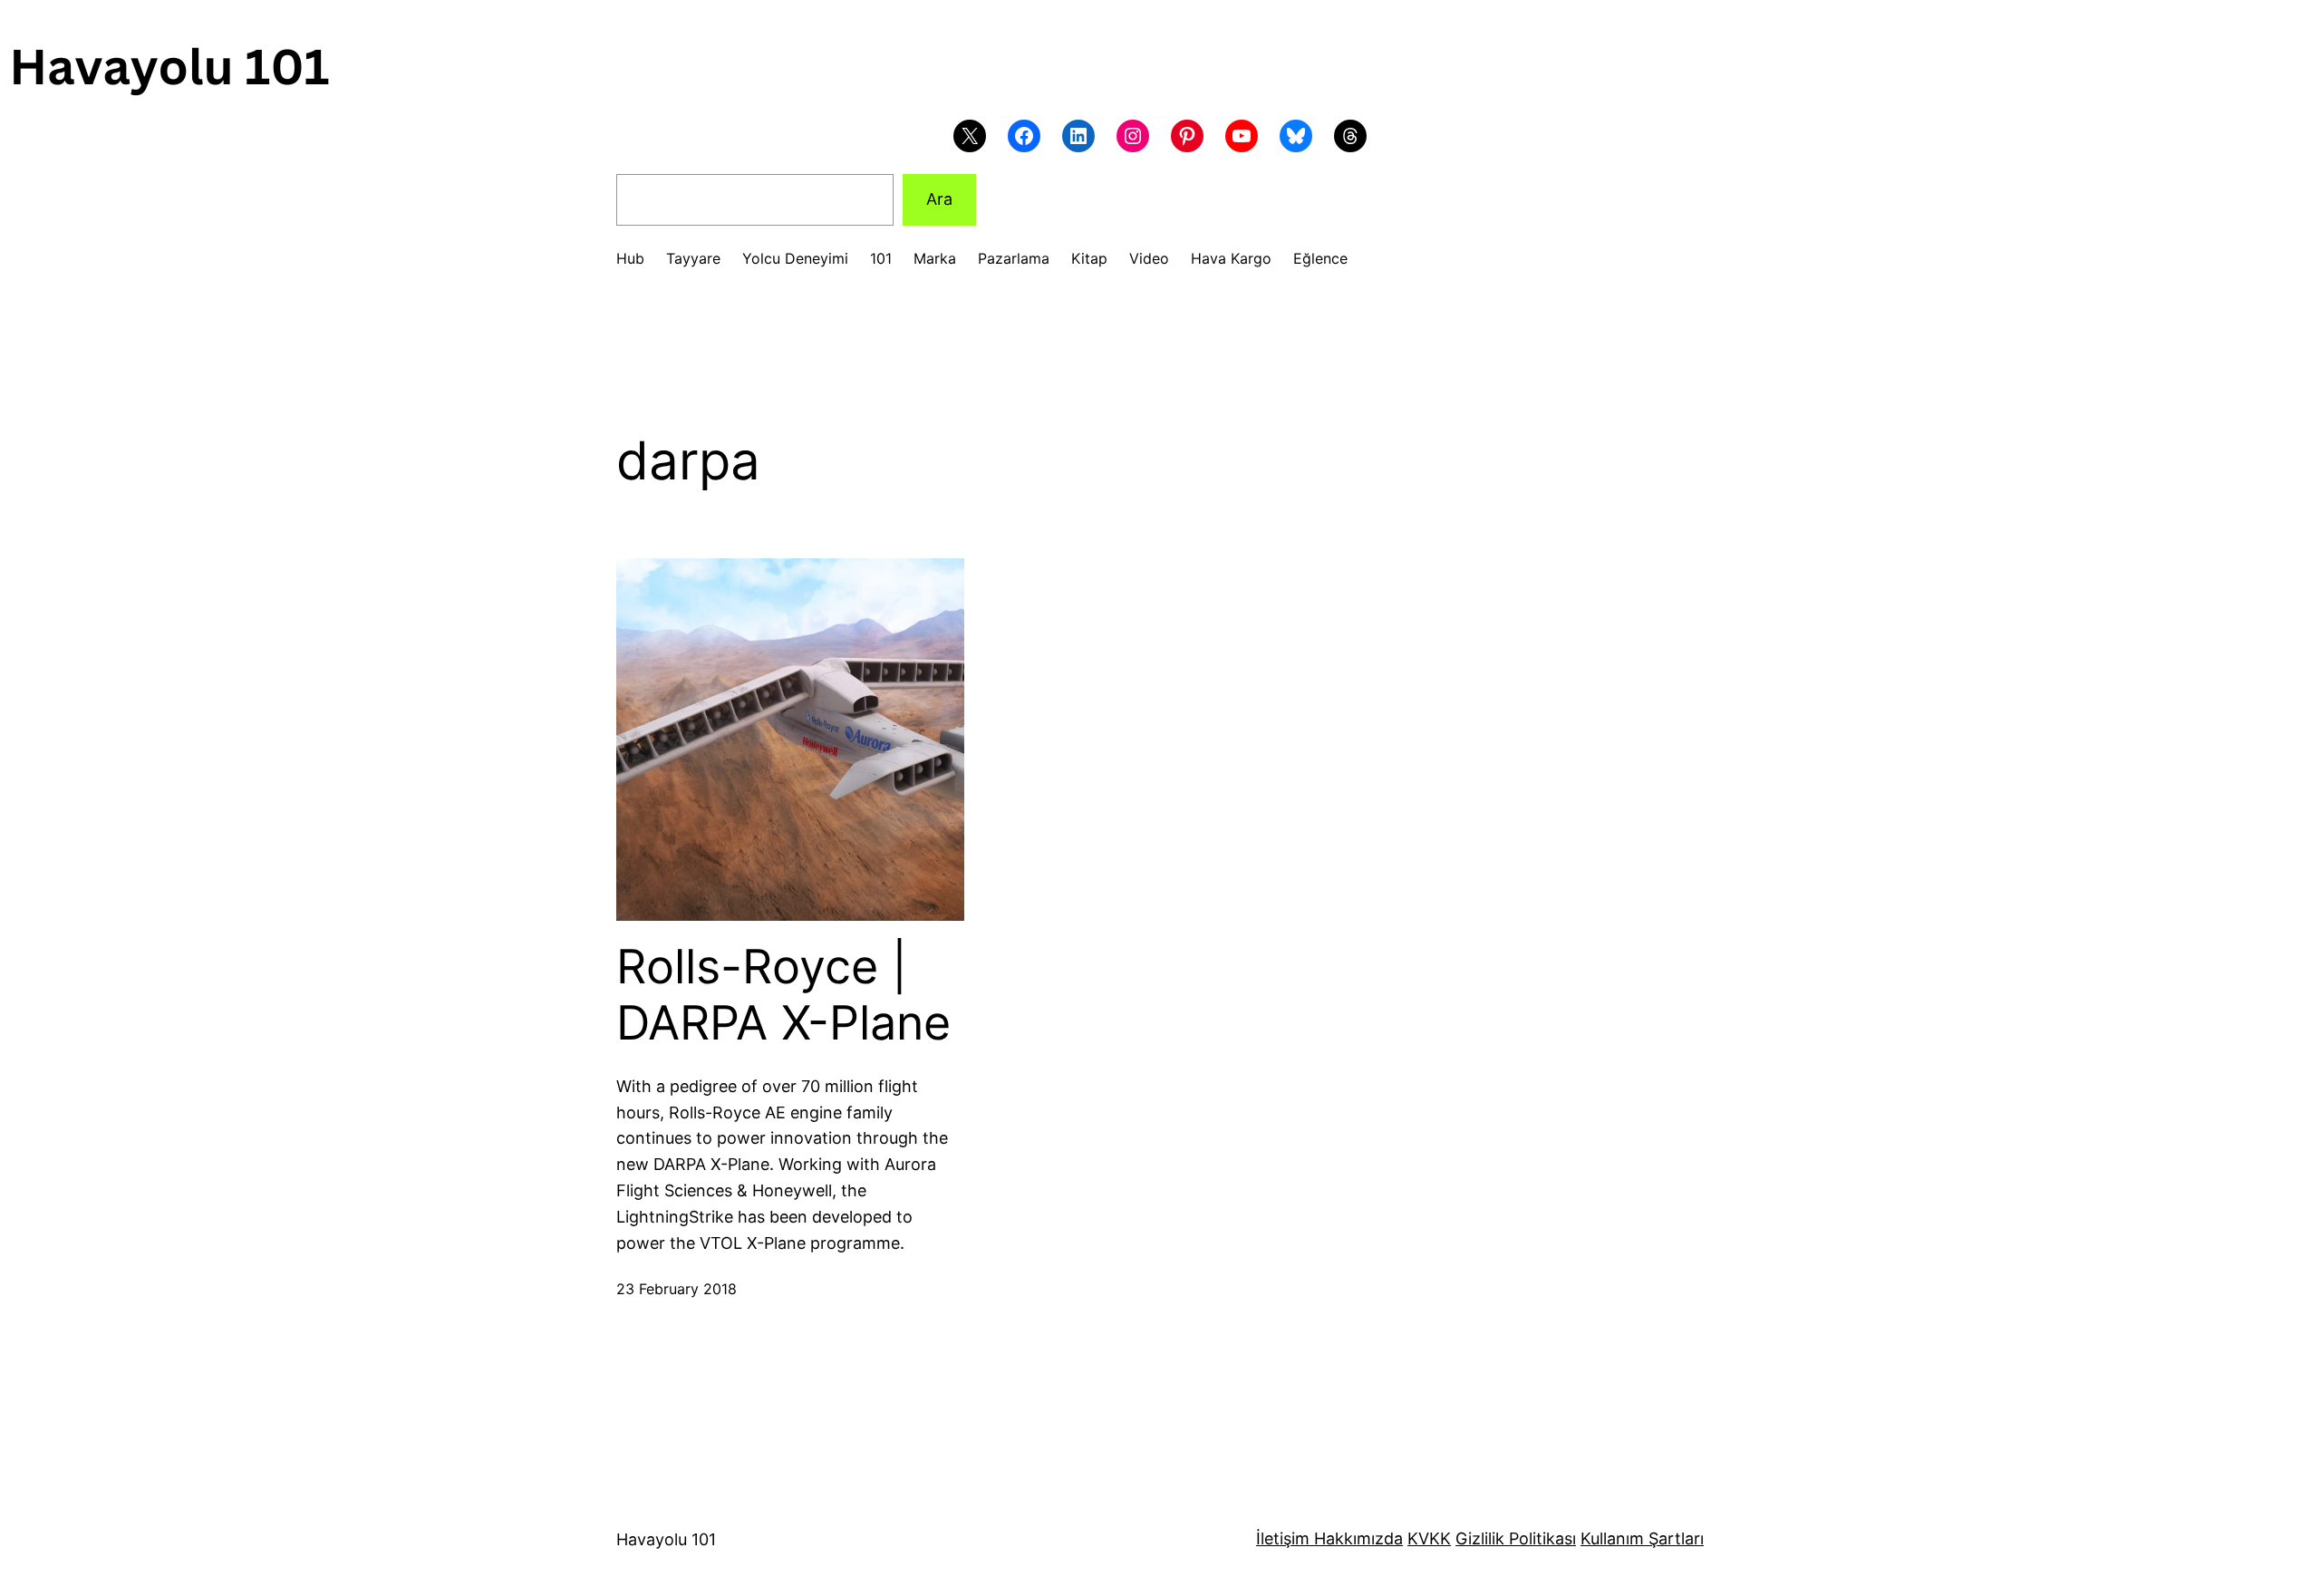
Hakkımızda (1356, 1538)
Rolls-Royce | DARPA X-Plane (783, 995)
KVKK (1429, 1538)
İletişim (1283, 1538)
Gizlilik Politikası (1516, 1538)
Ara (939, 199)
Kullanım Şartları (1642, 1538)
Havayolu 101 (666, 1539)
